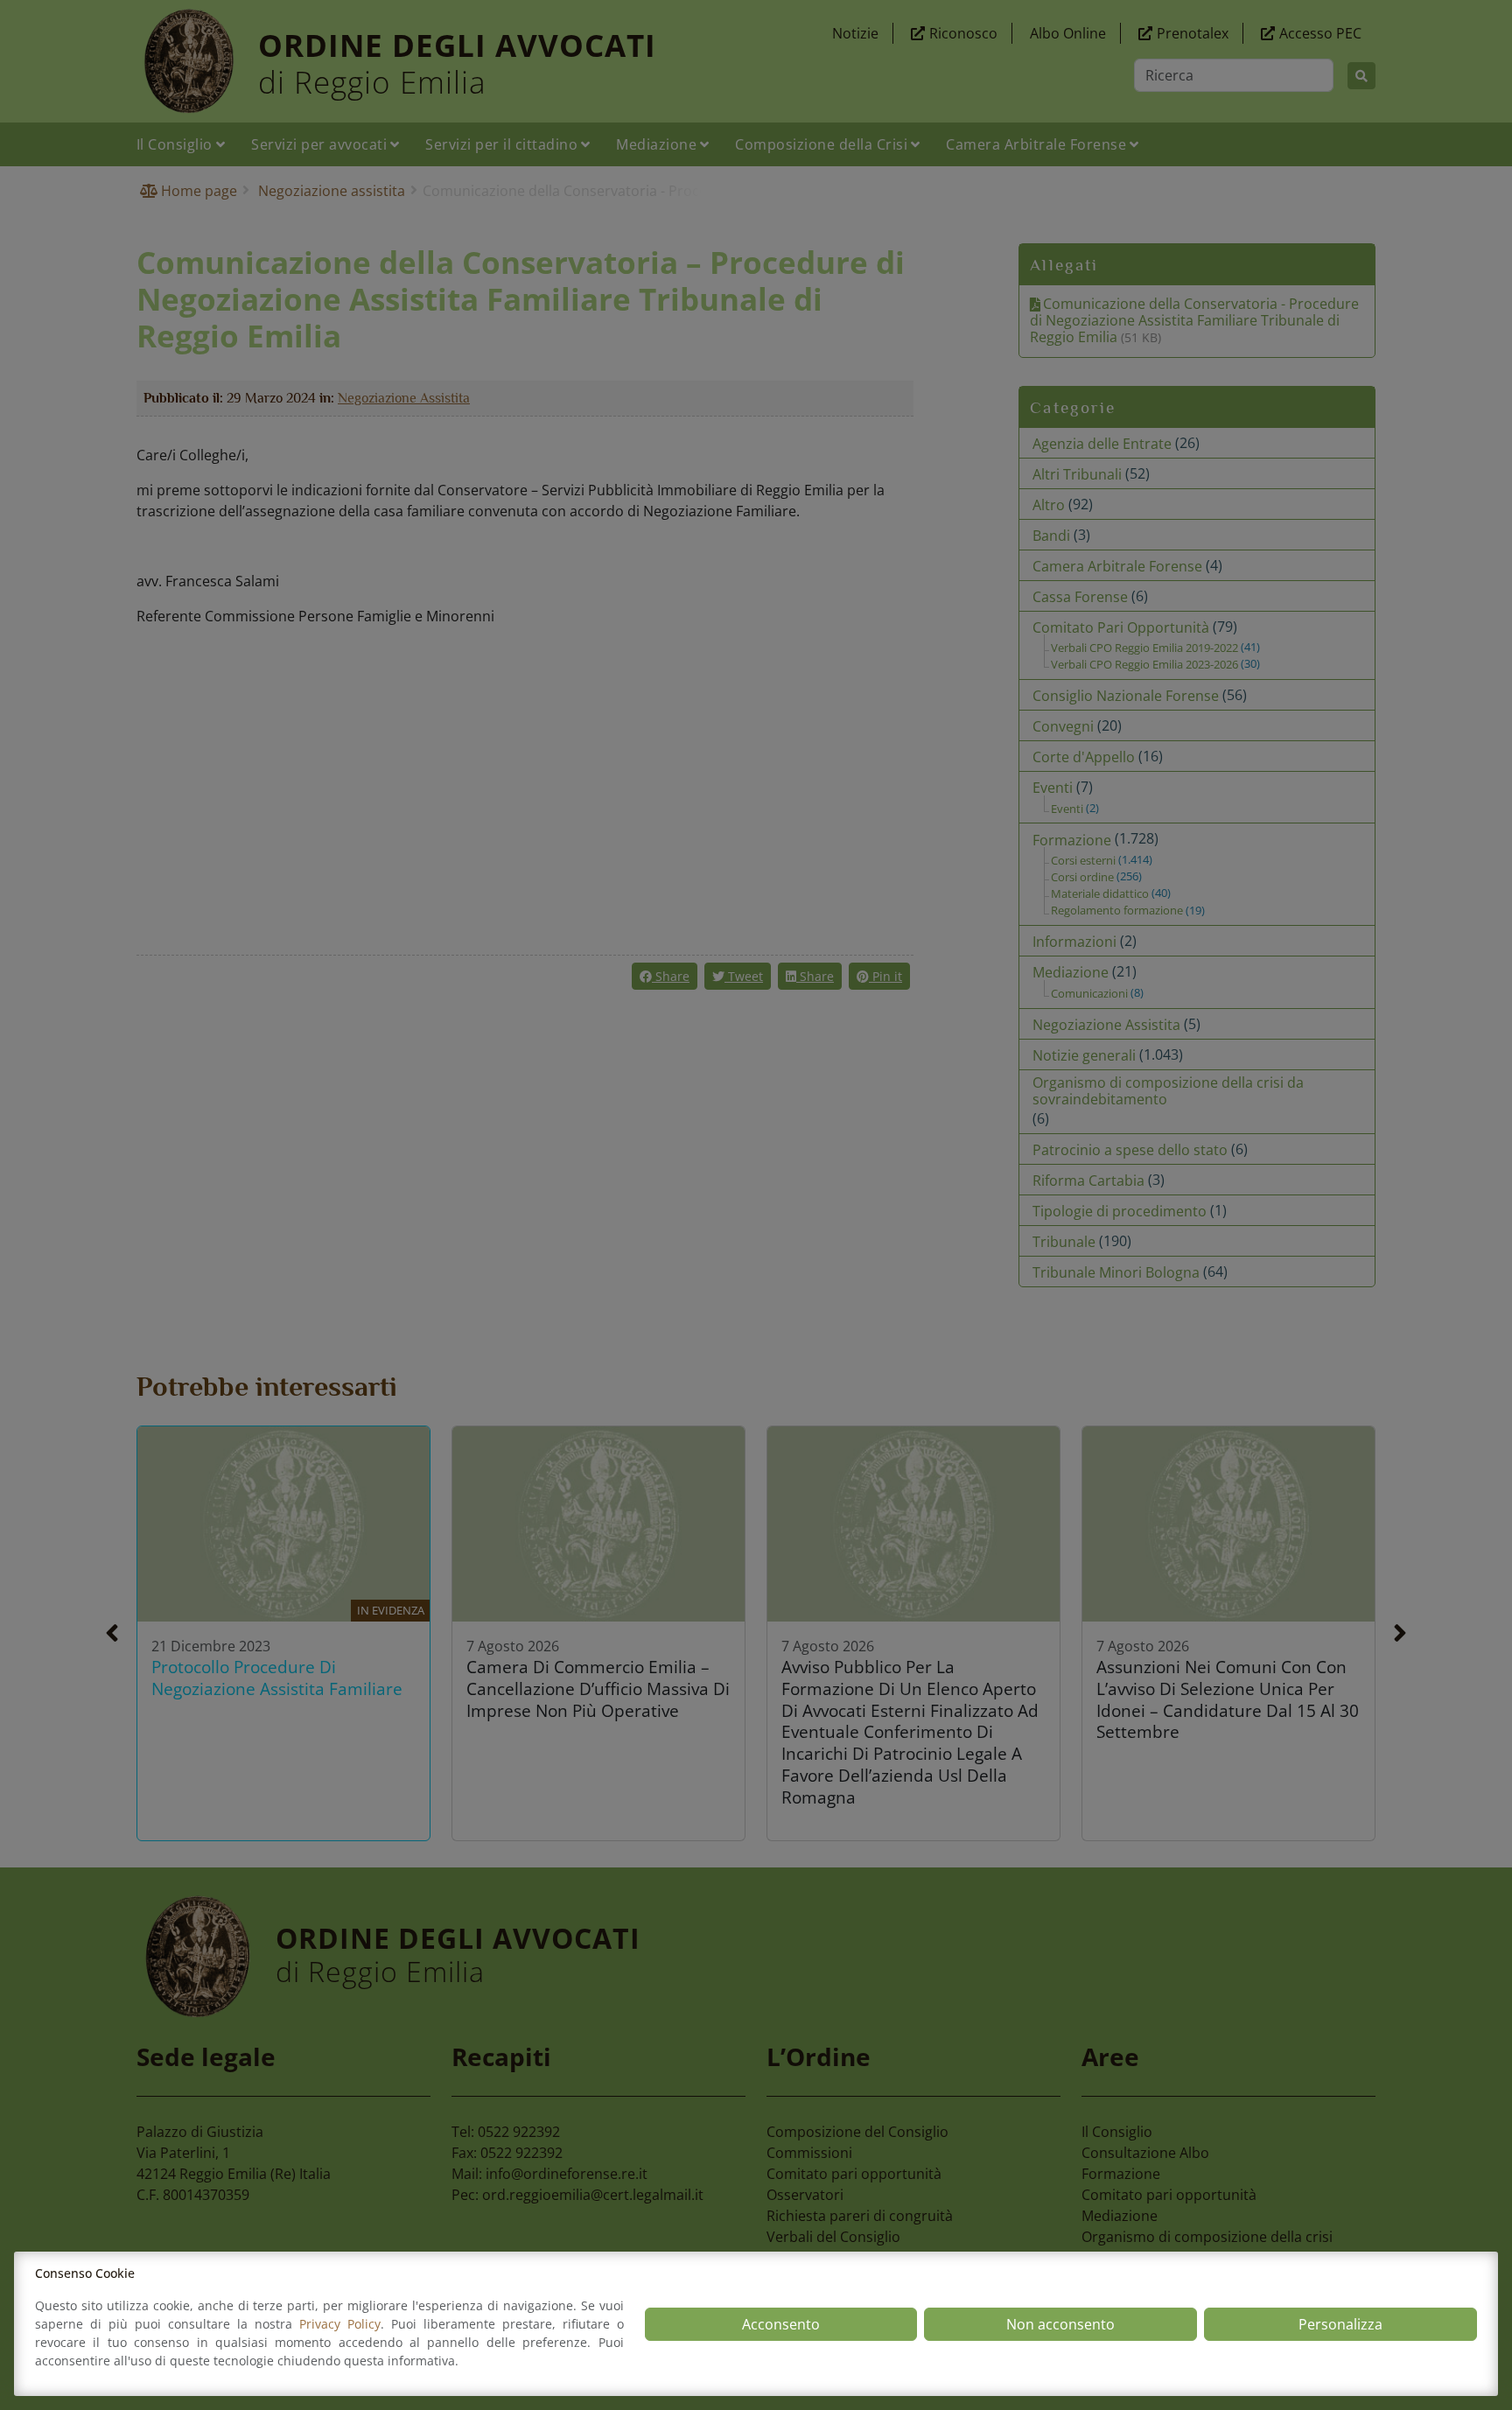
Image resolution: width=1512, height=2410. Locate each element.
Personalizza (1340, 2324)
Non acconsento (1060, 2324)
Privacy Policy (340, 2324)
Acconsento (781, 2324)
